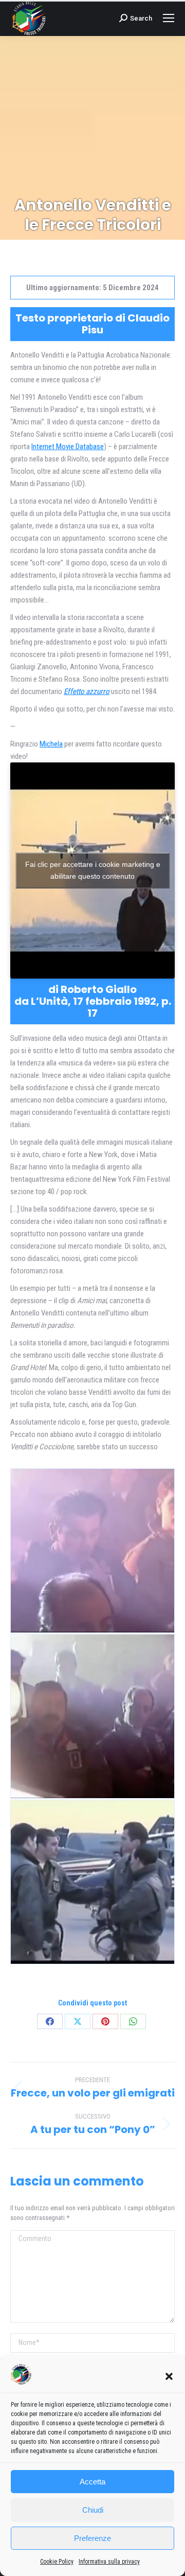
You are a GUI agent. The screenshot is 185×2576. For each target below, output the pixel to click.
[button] (169, 2376)
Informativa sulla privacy (109, 2562)
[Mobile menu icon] (169, 18)
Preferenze (92, 2538)
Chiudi (93, 2510)
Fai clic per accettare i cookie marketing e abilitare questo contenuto (93, 870)
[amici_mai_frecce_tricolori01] (92, 1551)
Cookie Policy (57, 2562)
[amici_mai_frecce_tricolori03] (92, 1882)
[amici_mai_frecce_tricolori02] (92, 1716)
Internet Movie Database (68, 447)
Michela (51, 744)
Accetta (92, 2482)
